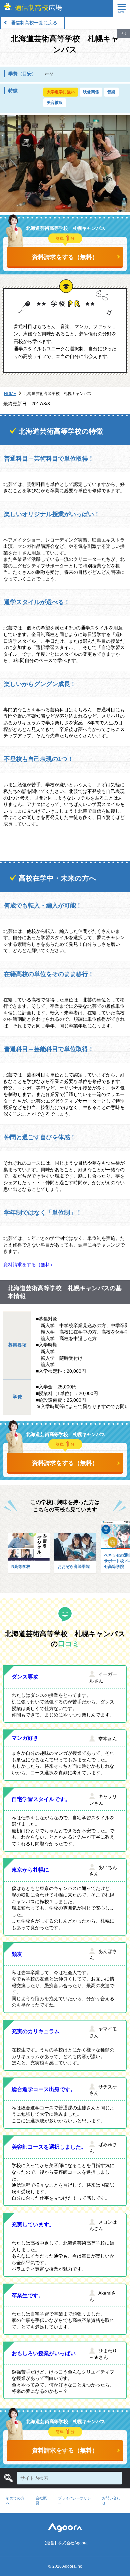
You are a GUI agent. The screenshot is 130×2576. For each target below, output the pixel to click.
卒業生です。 (28, 2295)
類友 (17, 1954)
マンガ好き (25, 1738)
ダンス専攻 (25, 1677)
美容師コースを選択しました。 (49, 2147)
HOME (10, 394)
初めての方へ (15, 2501)
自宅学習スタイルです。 (41, 1799)
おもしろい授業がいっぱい (44, 2353)
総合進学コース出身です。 (44, 2089)
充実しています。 (33, 2224)
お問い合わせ (111, 2501)
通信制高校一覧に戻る (34, 23)
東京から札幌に (30, 1870)
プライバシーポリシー (74, 2501)
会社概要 (41, 2501)
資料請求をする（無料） (65, 257)
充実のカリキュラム (36, 2031)
